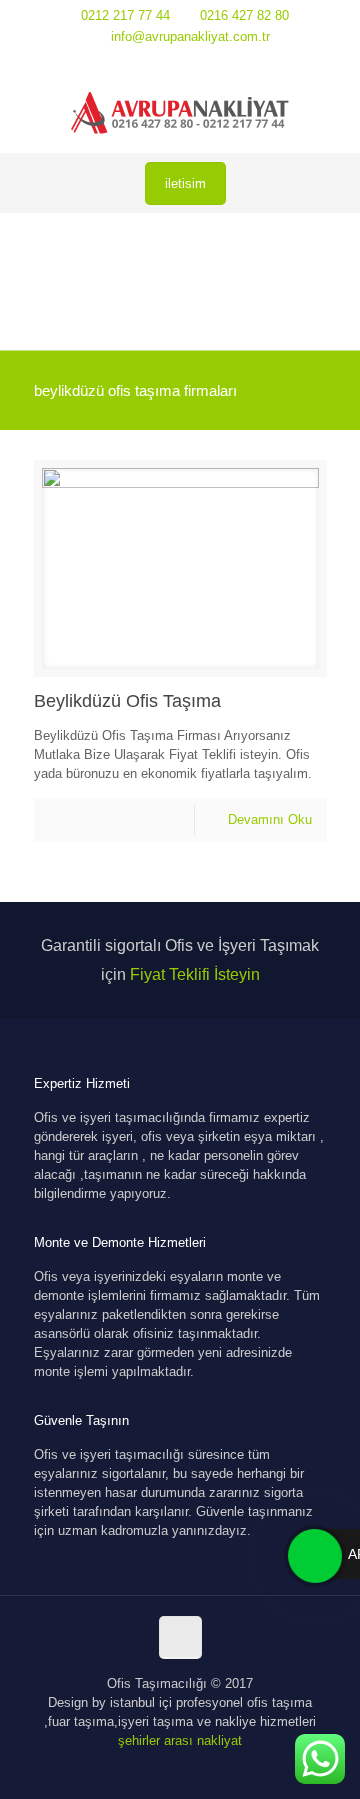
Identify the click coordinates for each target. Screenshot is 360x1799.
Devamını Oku (270, 819)
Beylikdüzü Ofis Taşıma (127, 701)
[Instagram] (206, 61)
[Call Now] (313, 1554)
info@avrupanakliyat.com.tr (190, 36)
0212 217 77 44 (125, 15)
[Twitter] (180, 61)
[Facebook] (154, 61)
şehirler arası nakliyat (180, 1740)
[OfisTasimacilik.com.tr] (180, 113)
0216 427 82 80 (244, 15)
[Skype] (128, 61)
